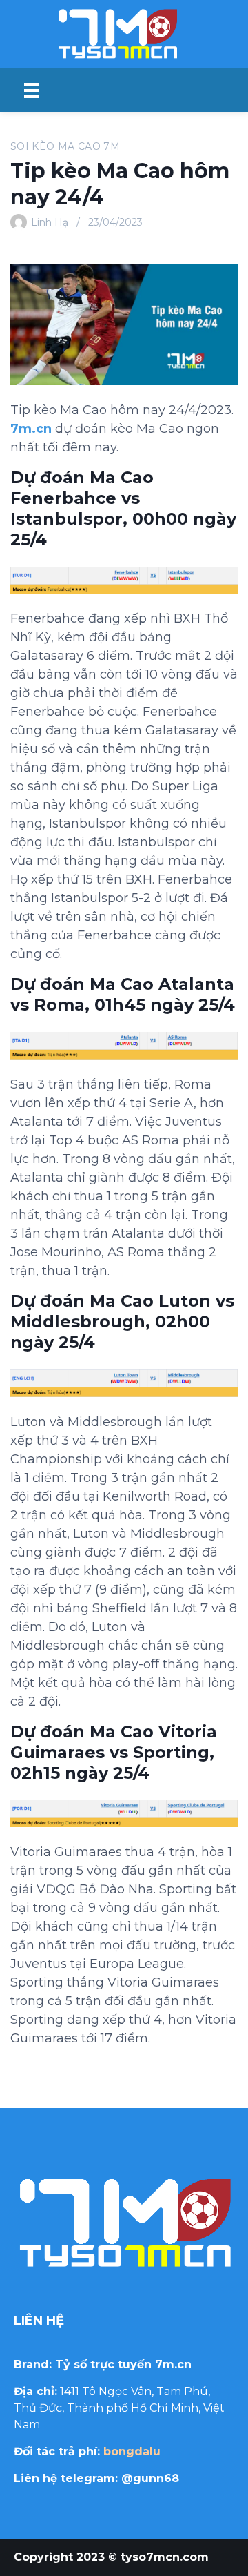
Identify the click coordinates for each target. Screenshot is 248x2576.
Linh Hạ (50, 222)
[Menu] (32, 90)
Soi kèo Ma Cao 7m (65, 146)
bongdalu (132, 2451)
